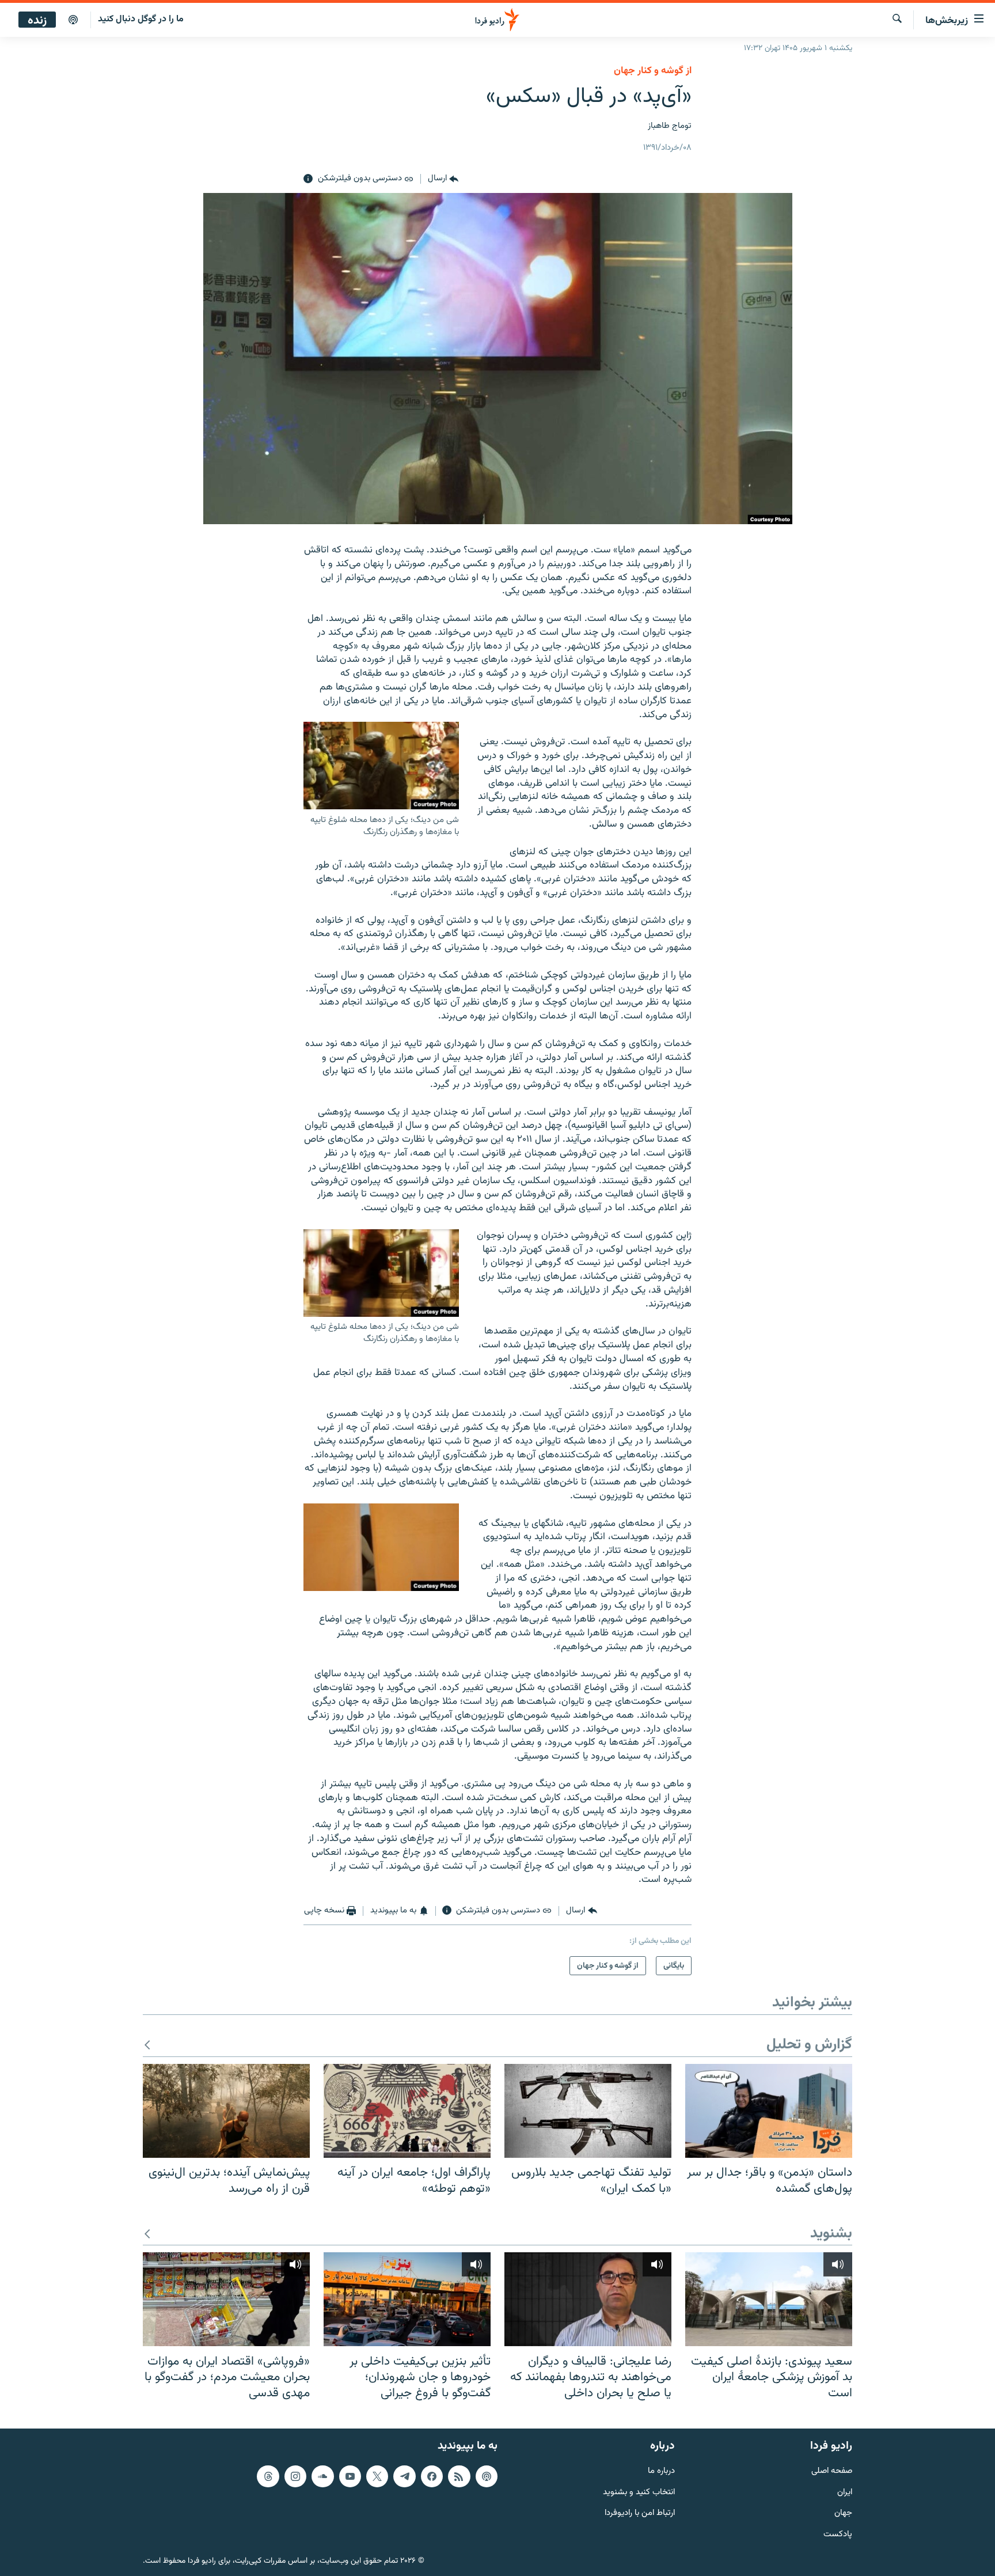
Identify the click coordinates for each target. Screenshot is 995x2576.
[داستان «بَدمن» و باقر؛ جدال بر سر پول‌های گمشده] (769, 2111)
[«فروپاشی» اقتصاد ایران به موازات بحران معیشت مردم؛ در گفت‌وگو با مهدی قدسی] (226, 2299)
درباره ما (661, 2471)
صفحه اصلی (832, 2471)
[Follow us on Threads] (268, 2476)
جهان (843, 2514)
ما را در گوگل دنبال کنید (141, 19)
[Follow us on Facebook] (432, 2476)
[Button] (443, 179)
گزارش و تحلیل (809, 2045)
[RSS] (459, 2476)
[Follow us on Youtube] (350, 2476)
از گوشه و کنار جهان (653, 71)
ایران (845, 2493)
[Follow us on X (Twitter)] (377, 2476)
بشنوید (831, 2234)
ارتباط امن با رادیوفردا (640, 2514)
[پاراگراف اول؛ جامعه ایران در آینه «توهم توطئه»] (407, 2111)
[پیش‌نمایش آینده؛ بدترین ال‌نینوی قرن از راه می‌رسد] (226, 2111)
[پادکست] (73, 20)
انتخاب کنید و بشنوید (639, 2493)
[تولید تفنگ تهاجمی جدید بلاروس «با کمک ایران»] (588, 2111)
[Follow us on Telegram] (404, 2476)
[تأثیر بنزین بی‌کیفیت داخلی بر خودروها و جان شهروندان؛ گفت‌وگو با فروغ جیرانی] (407, 2299)
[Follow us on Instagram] (295, 2476)
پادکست (838, 2535)
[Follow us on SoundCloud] (322, 2476)
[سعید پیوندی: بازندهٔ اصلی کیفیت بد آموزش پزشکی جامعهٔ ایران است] (769, 2299)
